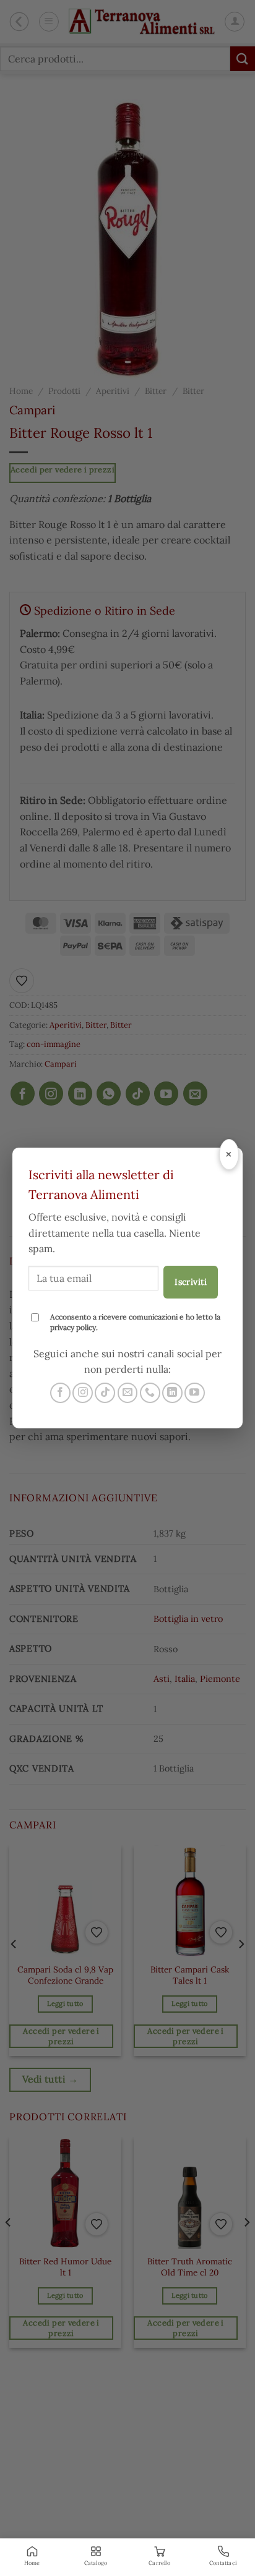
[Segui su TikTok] (105, 1393)
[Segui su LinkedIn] (172, 1393)
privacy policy (73, 1327)
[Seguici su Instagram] (83, 1393)
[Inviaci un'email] (128, 1393)
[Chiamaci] (150, 1393)
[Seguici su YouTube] (195, 1393)
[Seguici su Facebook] (60, 1393)
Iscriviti (191, 1282)
